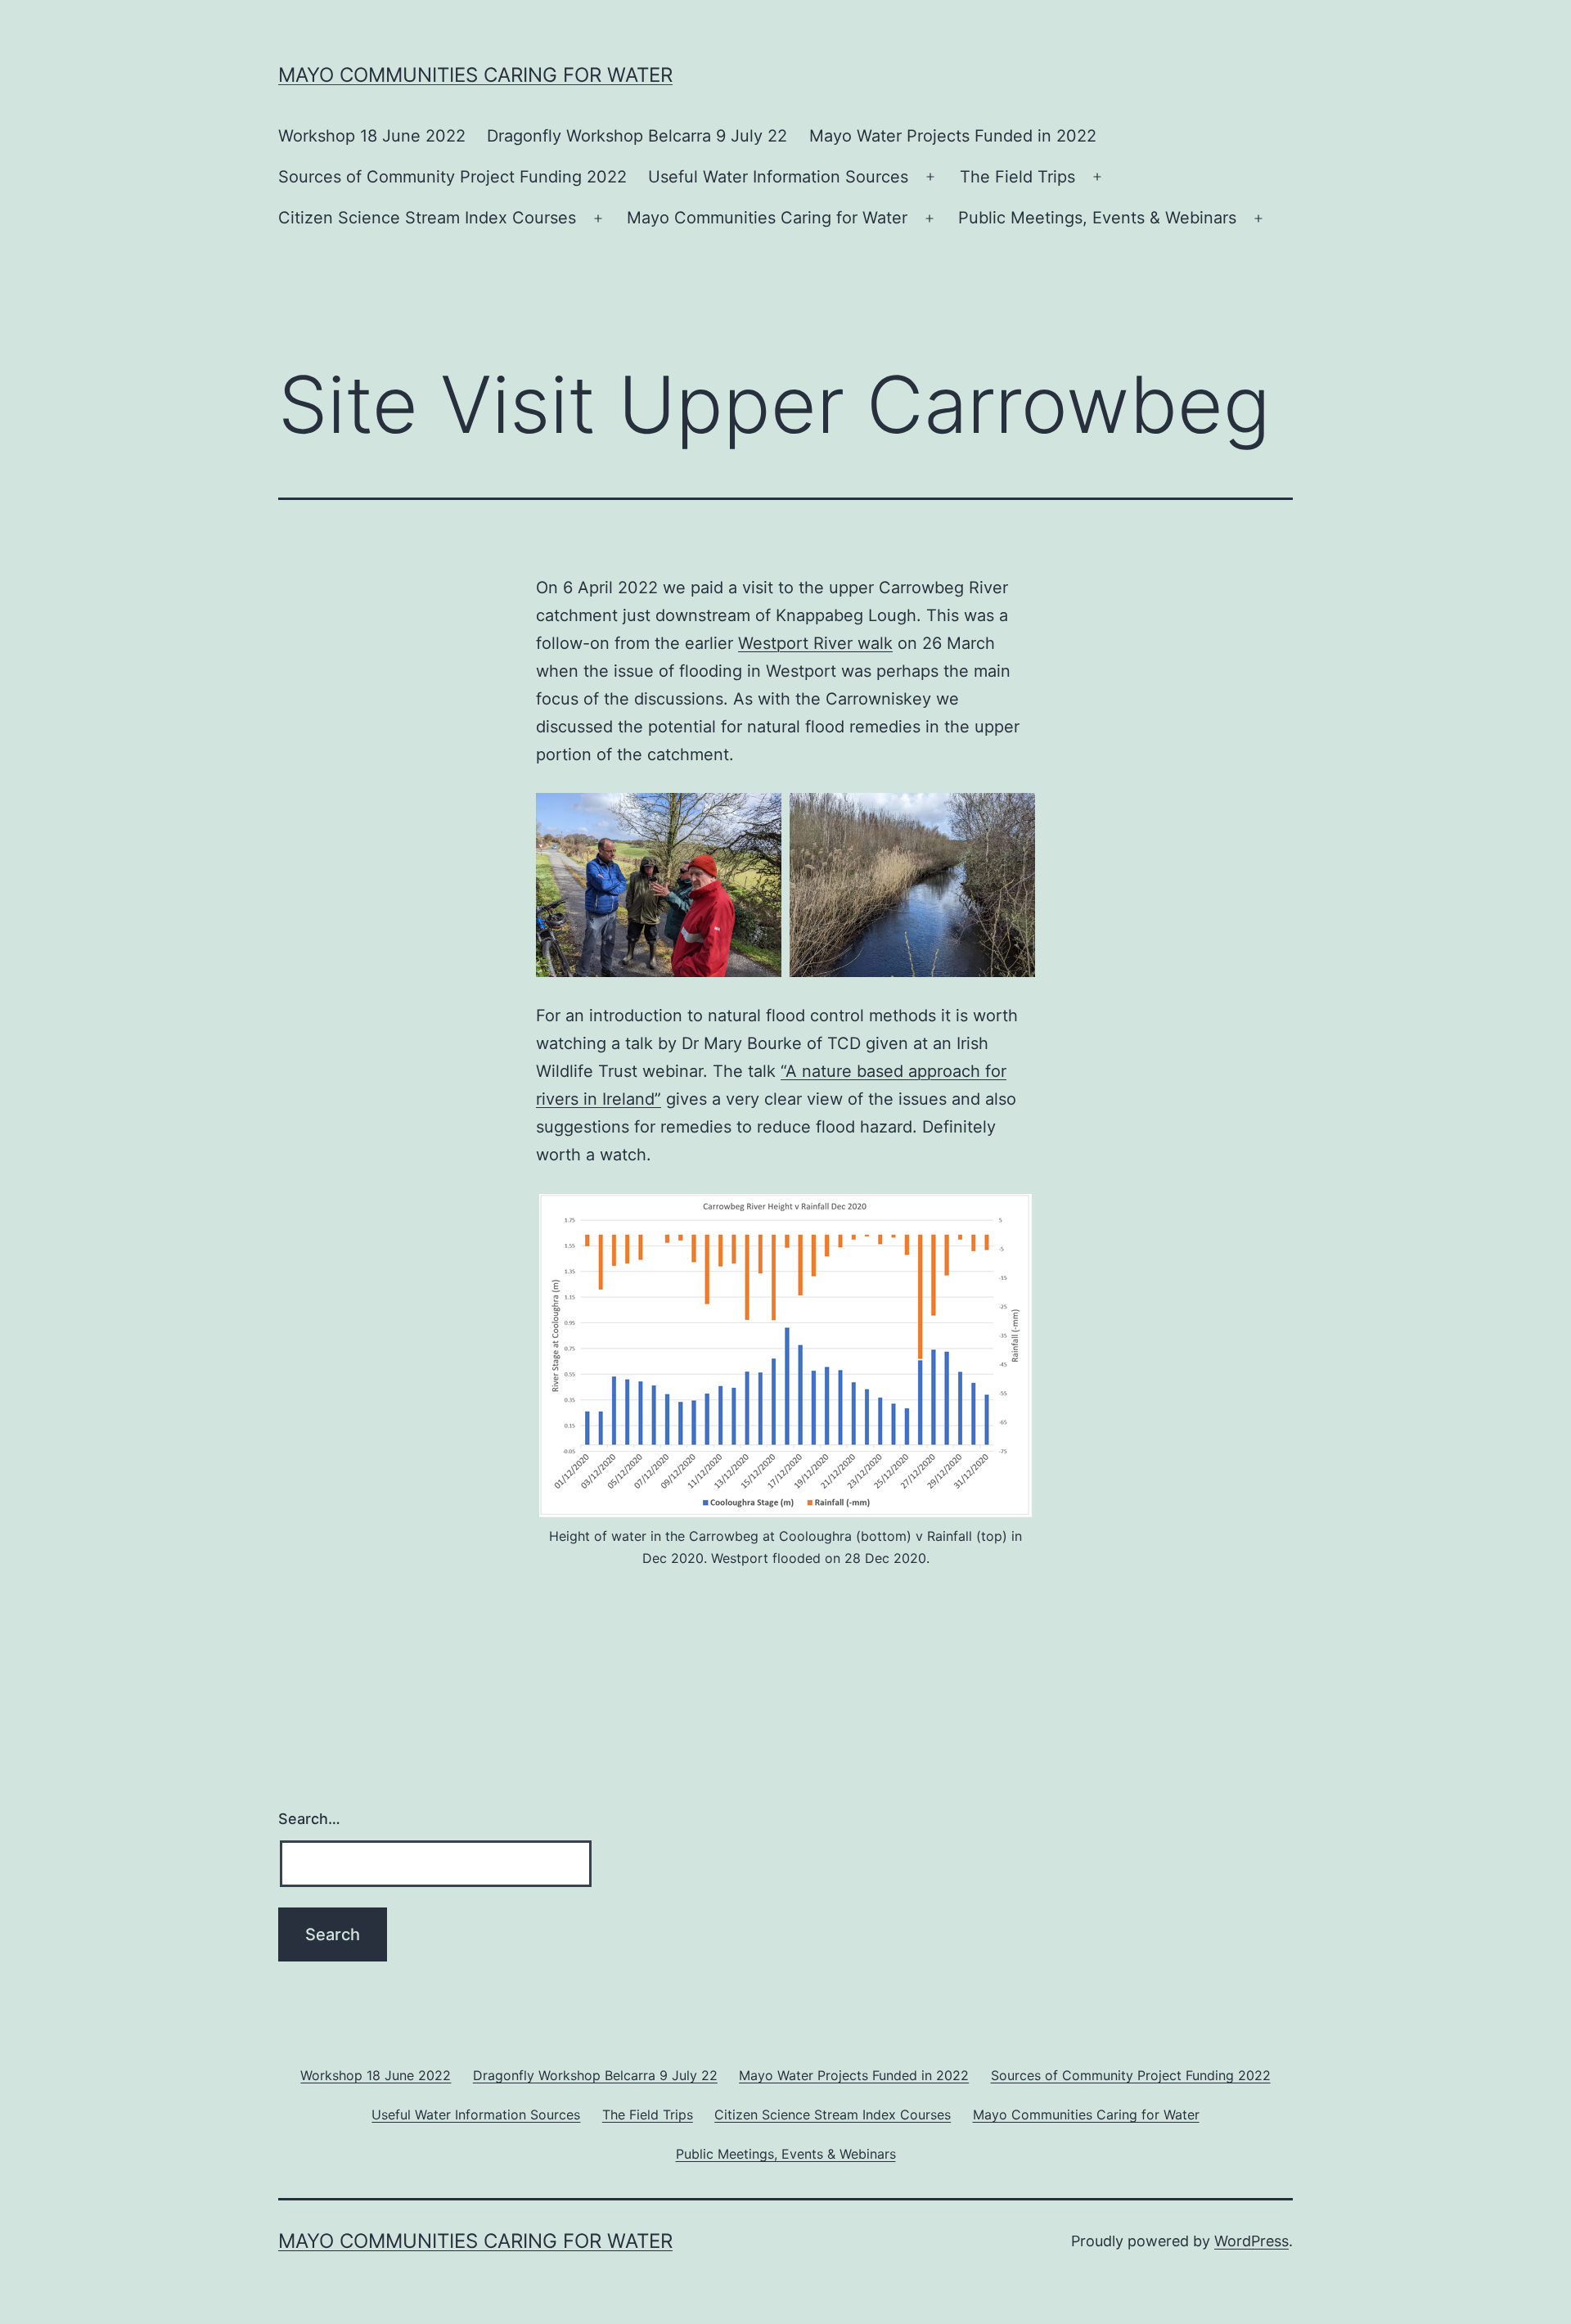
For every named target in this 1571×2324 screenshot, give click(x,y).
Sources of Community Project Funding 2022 (452, 177)
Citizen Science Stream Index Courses (427, 218)
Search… (309, 1819)
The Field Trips (1017, 177)
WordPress (1251, 2241)
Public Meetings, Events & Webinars (1097, 218)
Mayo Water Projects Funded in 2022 (953, 136)
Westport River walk (815, 643)
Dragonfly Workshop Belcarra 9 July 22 (637, 136)
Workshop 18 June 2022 (372, 136)
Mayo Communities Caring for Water (475, 75)
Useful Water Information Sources (778, 177)
